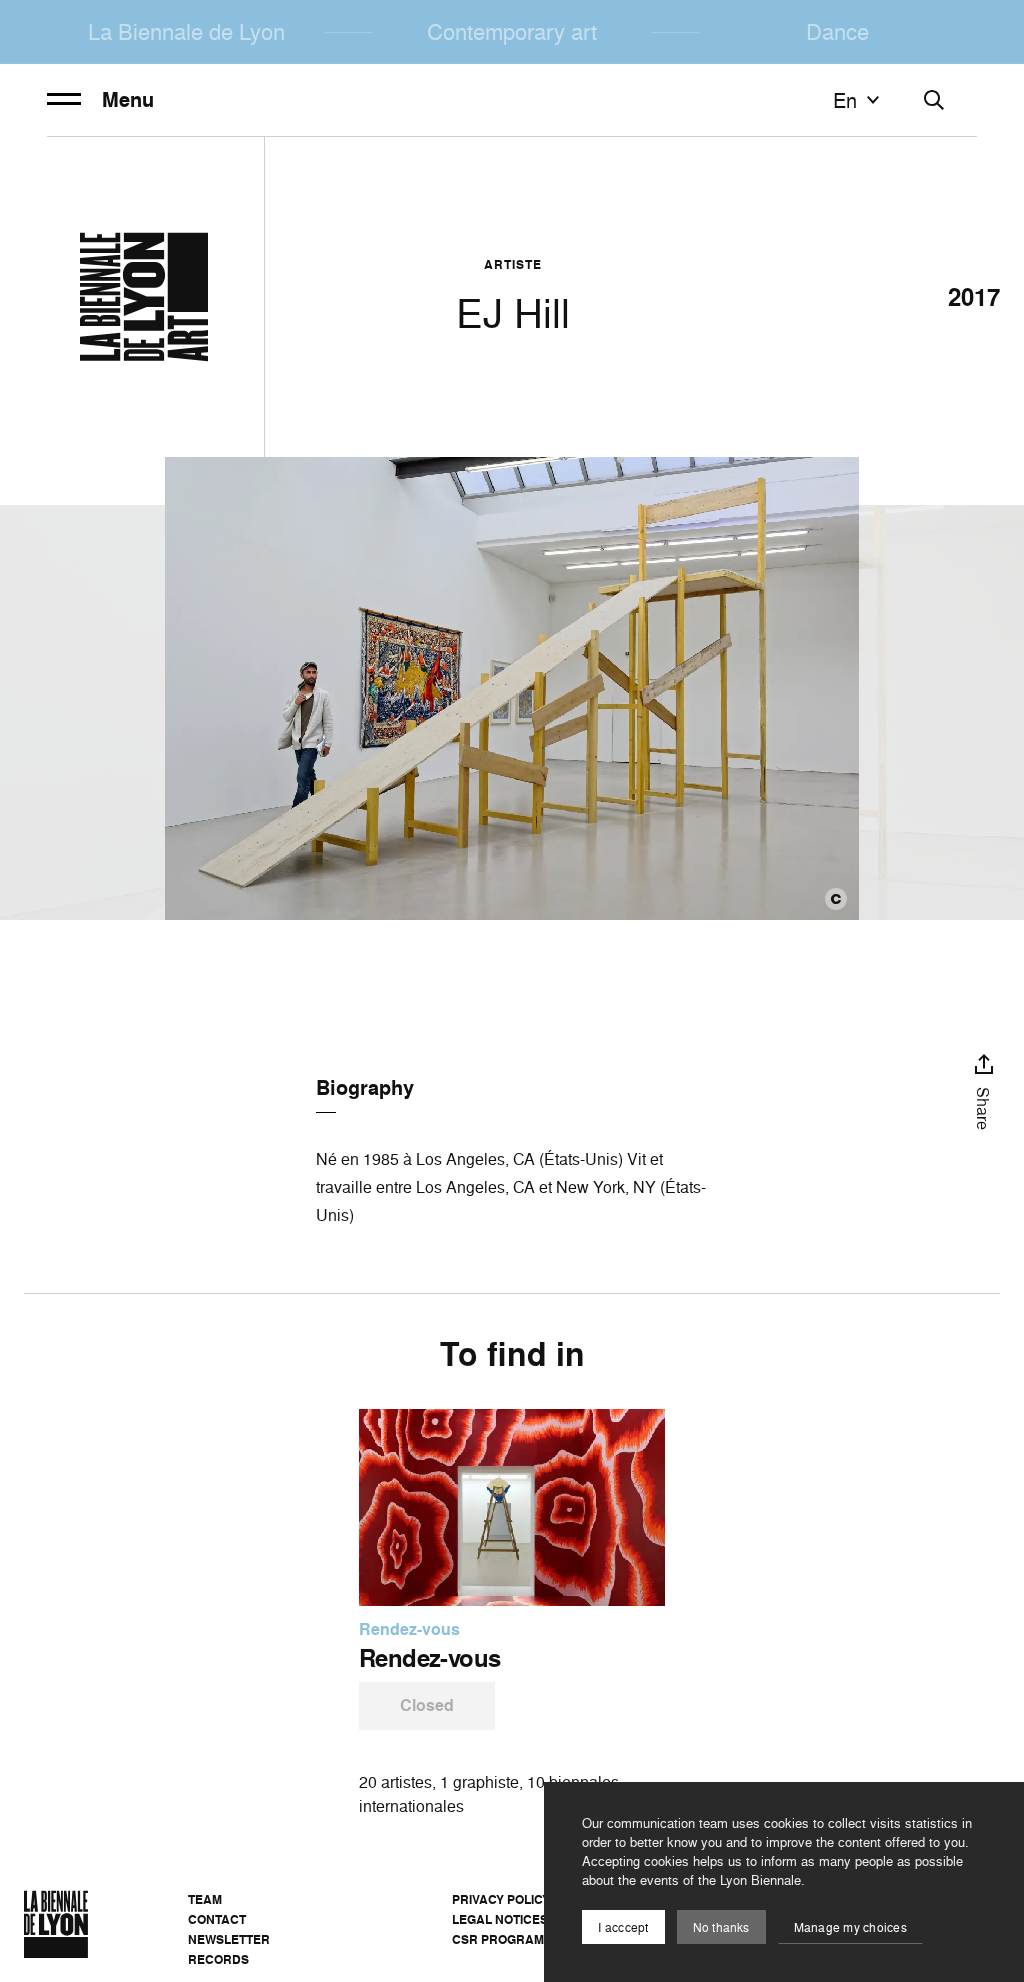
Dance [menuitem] (837, 31)
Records (218, 1959)
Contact (217, 1919)
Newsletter (229, 1939)
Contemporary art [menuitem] (512, 31)
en (845, 100)
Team (205, 1899)
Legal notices (500, 1919)
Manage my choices (850, 1927)
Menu (128, 100)
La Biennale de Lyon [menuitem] (186, 31)
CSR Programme (507, 1939)
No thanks (721, 1927)
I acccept (623, 1927)
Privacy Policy (501, 1899)
